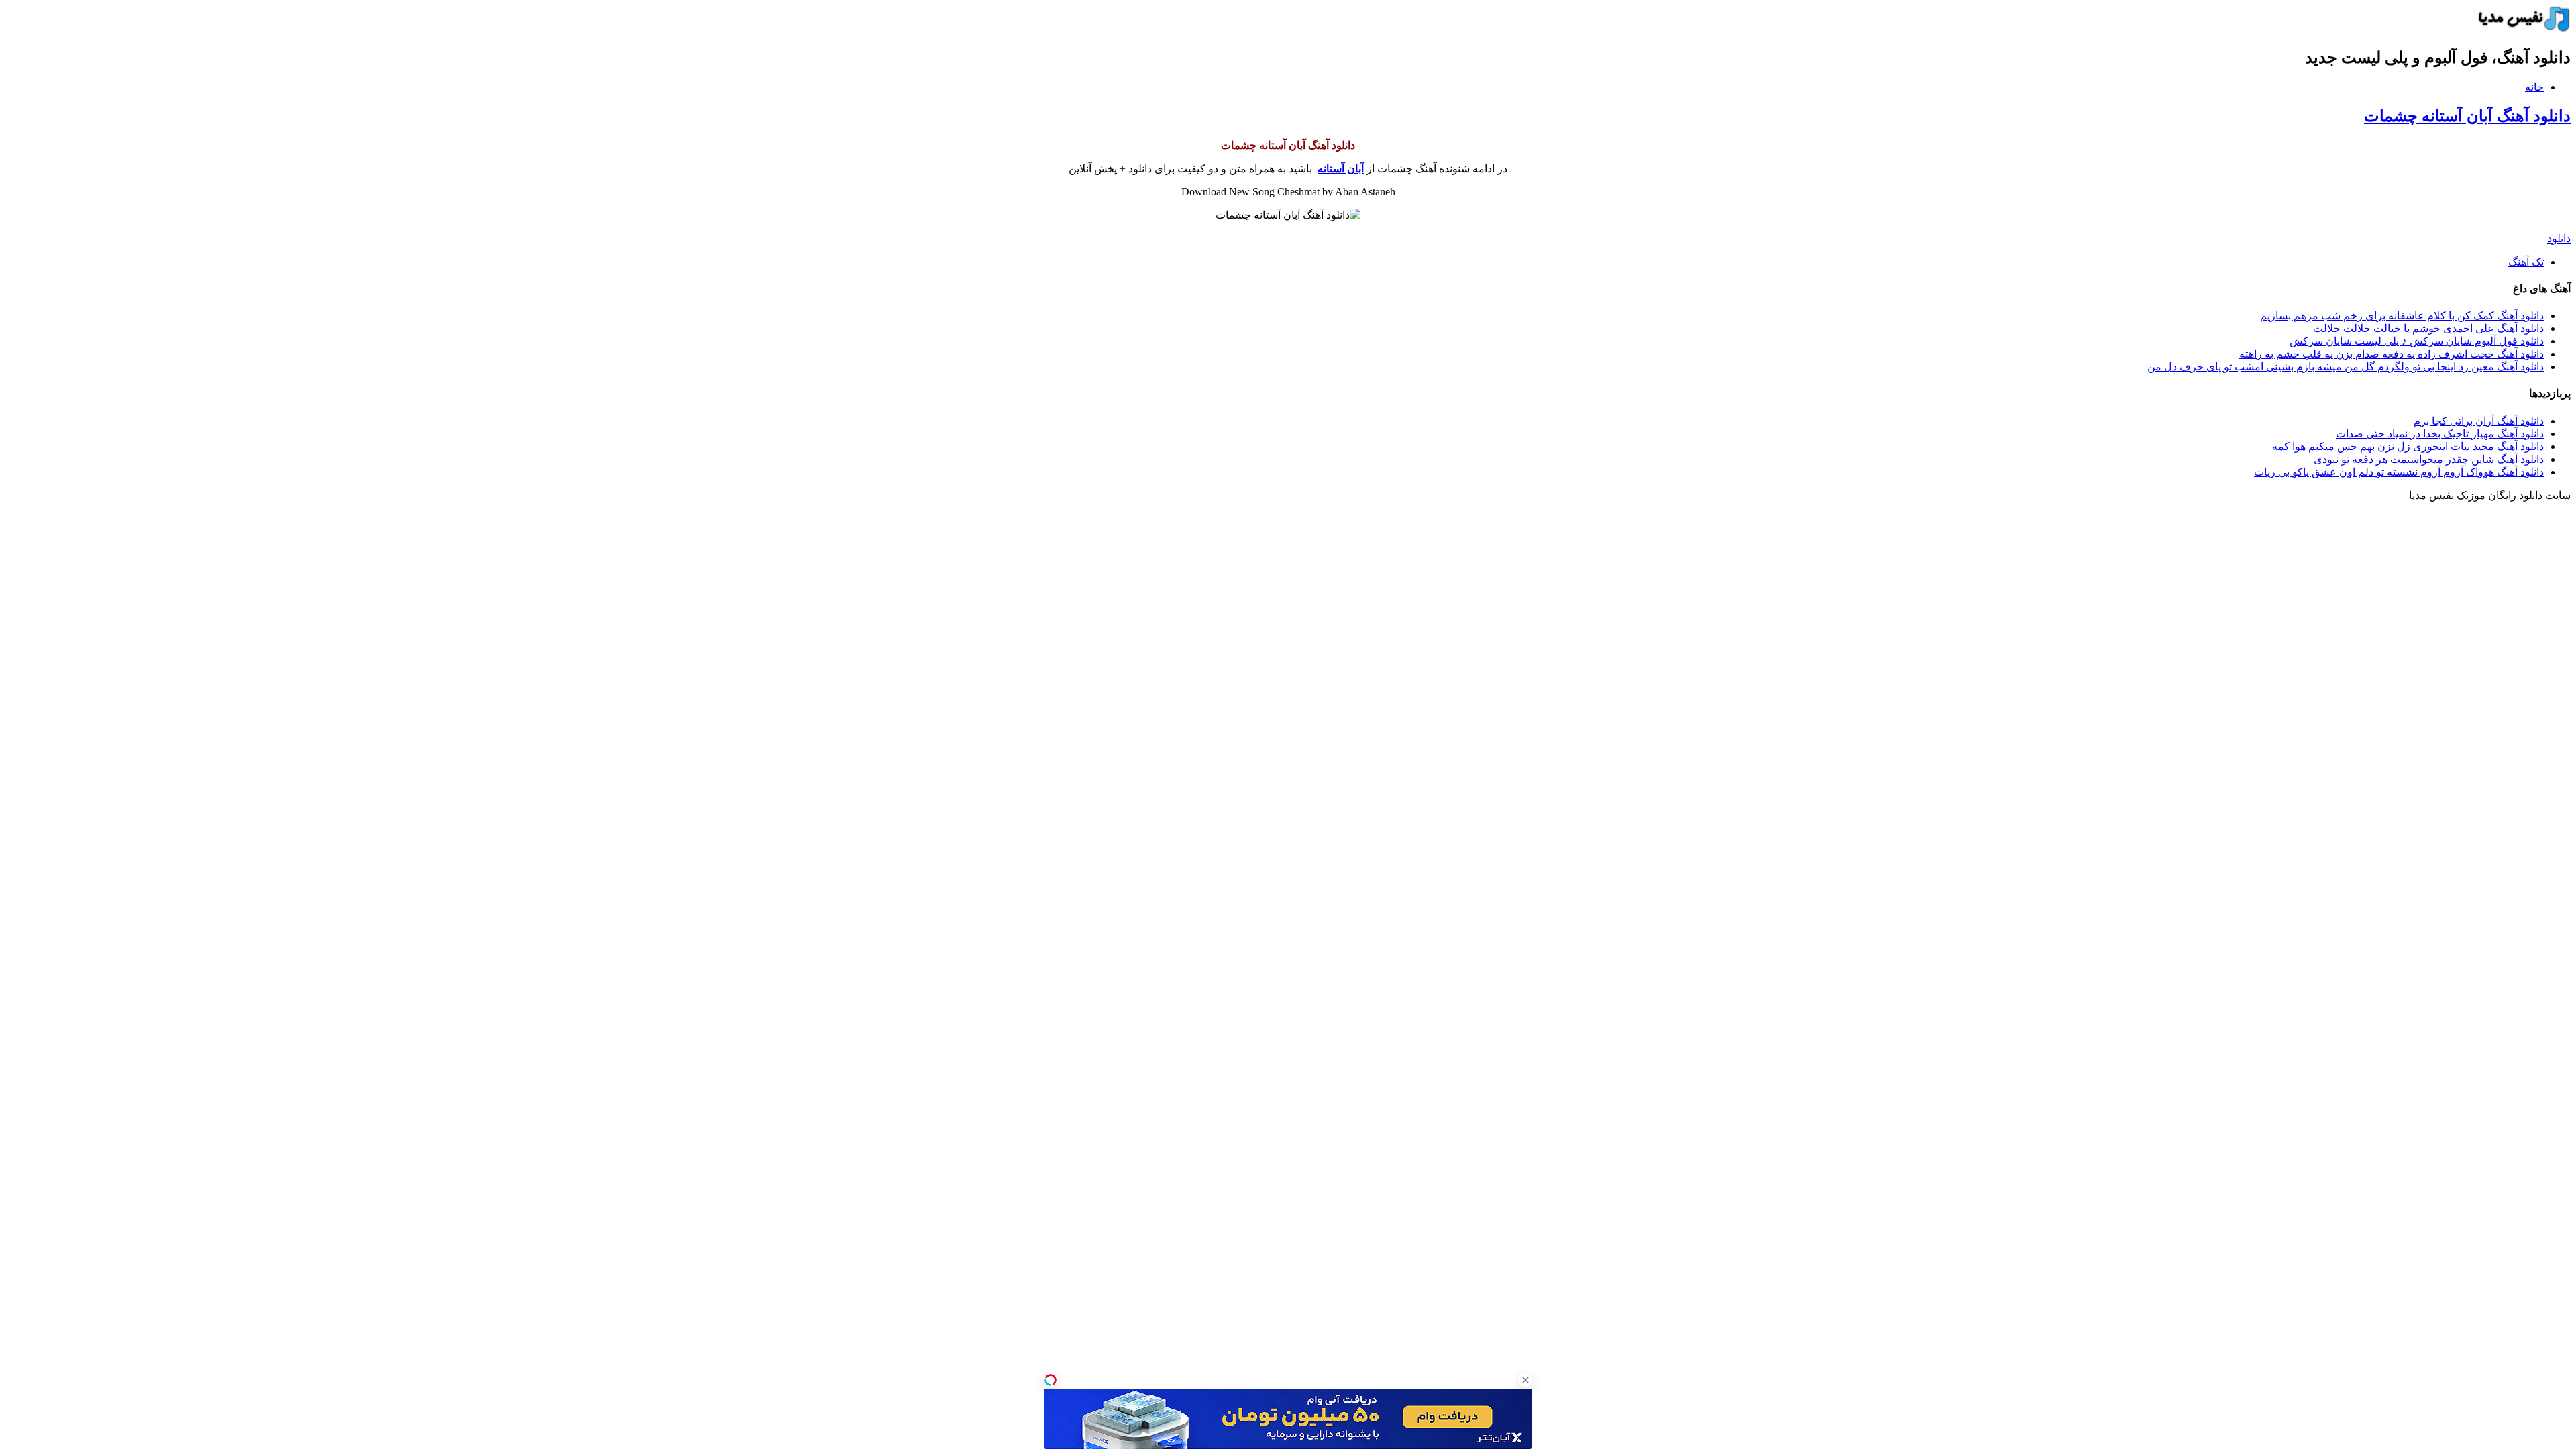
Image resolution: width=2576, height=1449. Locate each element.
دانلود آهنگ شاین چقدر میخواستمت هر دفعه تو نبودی (2429, 459)
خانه (2534, 87)
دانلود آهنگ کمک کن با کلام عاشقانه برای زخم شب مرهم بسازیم (2402, 316)
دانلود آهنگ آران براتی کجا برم (2479, 421)
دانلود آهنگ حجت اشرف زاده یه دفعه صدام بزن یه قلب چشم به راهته (2392, 354)
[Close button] (1525, 1380)
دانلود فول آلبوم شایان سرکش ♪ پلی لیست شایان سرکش (2417, 341)
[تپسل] (1051, 1380)
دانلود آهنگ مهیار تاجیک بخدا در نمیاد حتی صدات (2440, 434)
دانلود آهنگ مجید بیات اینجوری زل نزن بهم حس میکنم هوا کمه (2408, 446)
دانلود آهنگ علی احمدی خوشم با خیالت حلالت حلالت (2428, 328)
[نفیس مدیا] (2520, 29)
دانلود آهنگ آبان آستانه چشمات (2467, 116)
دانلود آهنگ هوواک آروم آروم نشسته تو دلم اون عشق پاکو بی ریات (2399, 472)
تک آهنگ (2526, 262)
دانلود (2559, 238)
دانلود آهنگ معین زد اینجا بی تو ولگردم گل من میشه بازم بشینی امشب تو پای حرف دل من (2346, 367)
